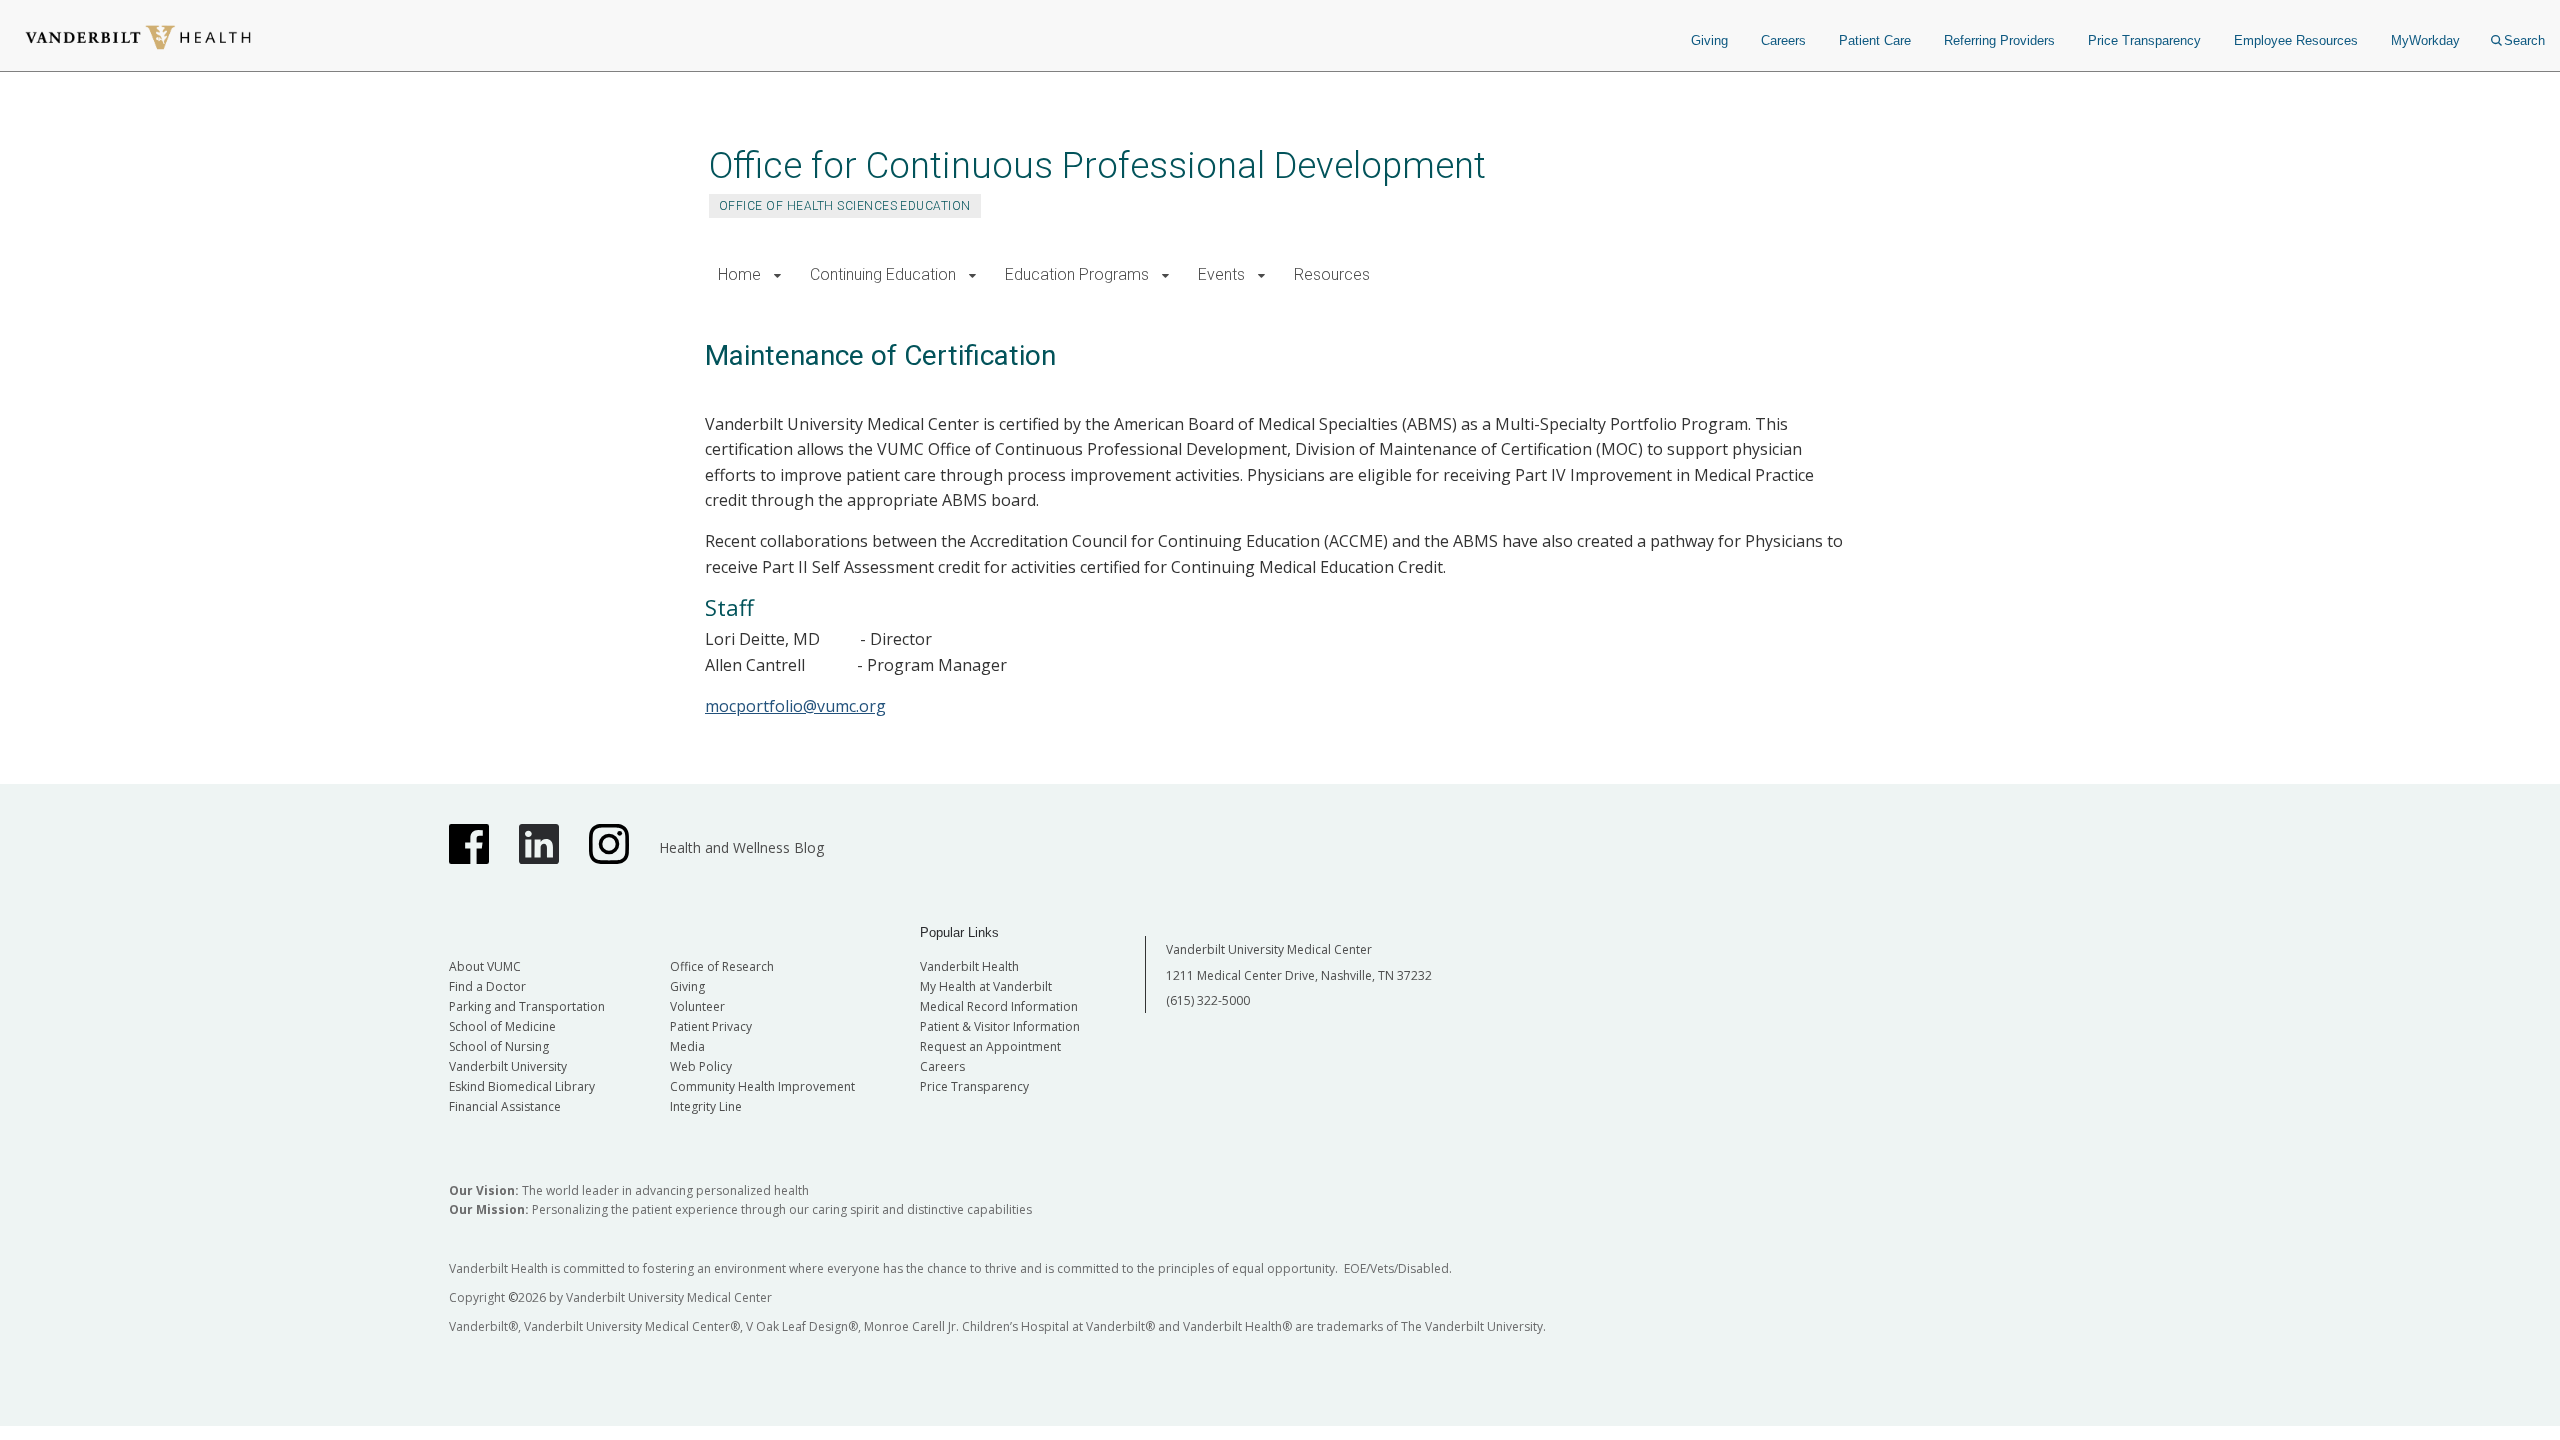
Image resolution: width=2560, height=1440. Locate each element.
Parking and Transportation (527, 1006)
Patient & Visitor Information (1000, 1026)
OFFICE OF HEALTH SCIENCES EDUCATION (845, 206)
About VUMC (485, 966)
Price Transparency (2144, 40)
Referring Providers (1999, 40)
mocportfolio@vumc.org (795, 706)
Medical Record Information (999, 1006)
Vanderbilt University (508, 1066)
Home (739, 274)
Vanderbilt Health (969, 966)
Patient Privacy (711, 1026)
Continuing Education (883, 274)
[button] (777, 275)
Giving (1709, 40)
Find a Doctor (487, 986)
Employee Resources (2296, 40)
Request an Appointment (990, 1046)
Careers (1783, 40)
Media (687, 1046)
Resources (1332, 274)
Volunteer (697, 1006)
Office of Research (722, 966)
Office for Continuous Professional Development (1097, 165)
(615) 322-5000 (1208, 1000)
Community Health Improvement (762, 1086)
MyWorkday (2425, 40)
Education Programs (1077, 274)
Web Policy (701, 1066)
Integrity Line (706, 1106)
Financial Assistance (505, 1106)
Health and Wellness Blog (741, 847)
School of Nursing (499, 1046)
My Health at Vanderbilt (986, 986)
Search (2524, 40)
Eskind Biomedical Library (522, 1086)
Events (1221, 274)
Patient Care (1875, 40)
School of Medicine (502, 1026)
